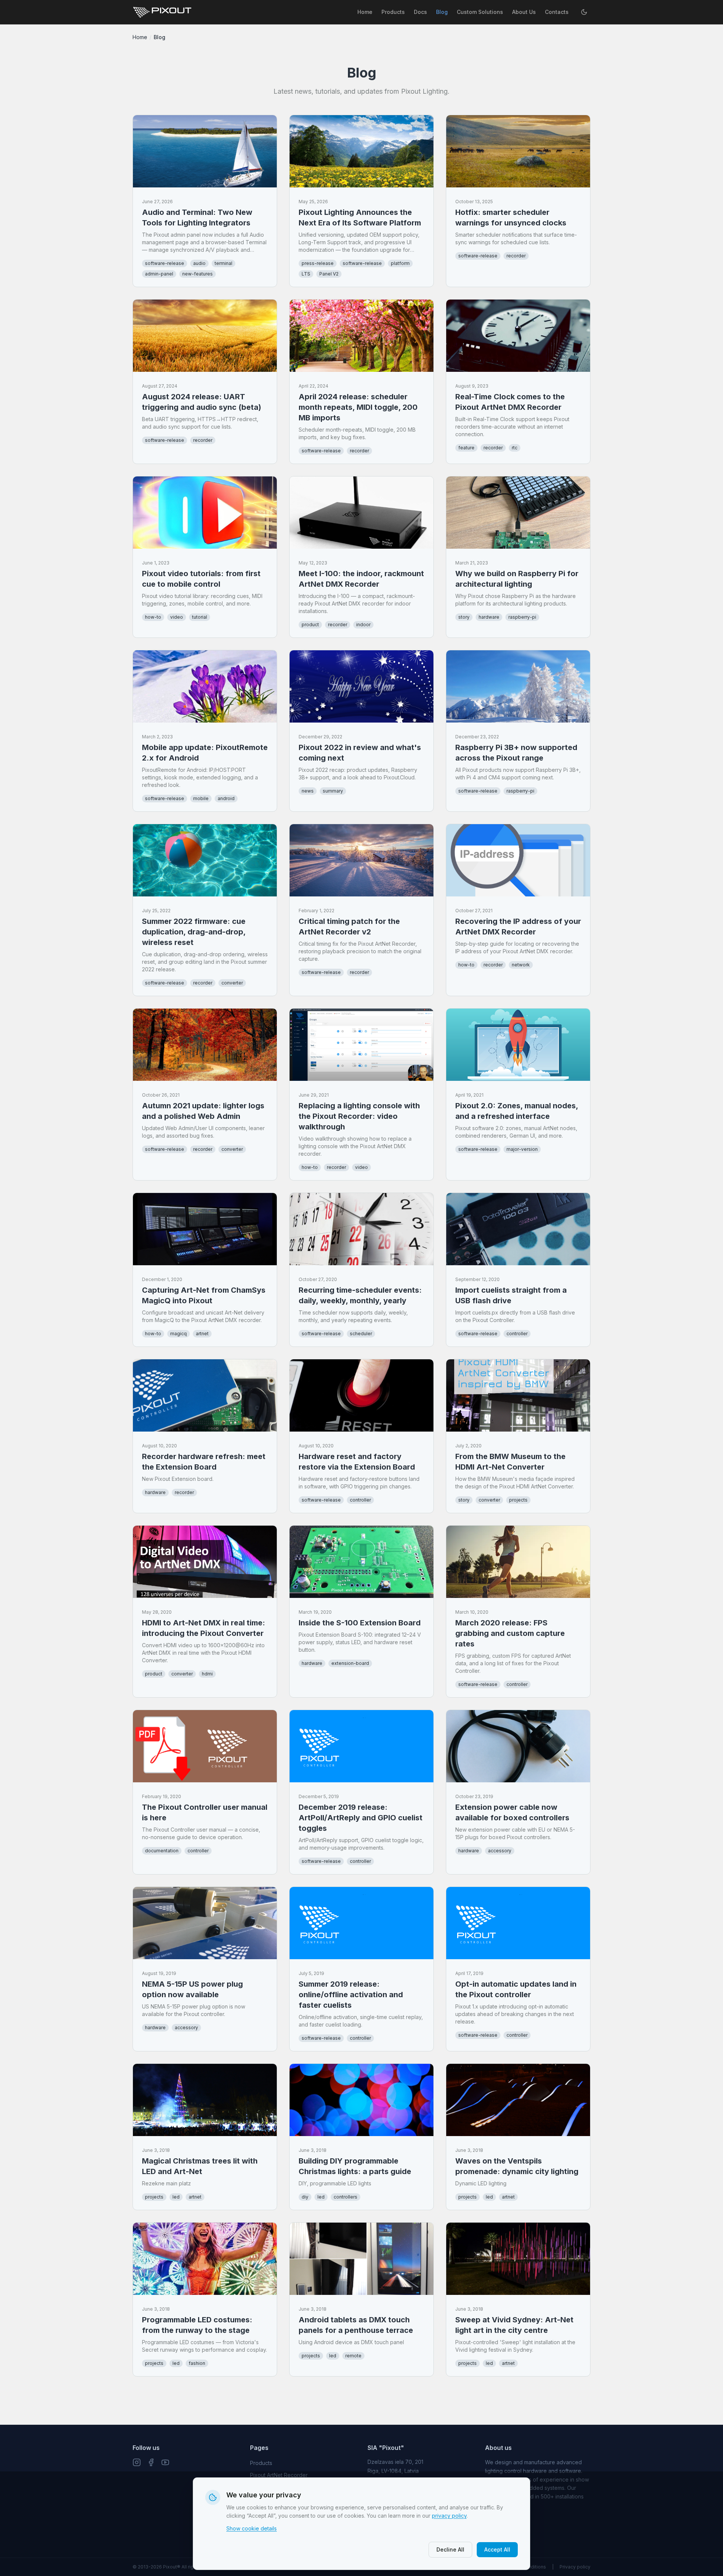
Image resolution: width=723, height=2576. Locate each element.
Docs (420, 12)
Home (365, 12)
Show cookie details (252, 2528)
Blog (442, 12)
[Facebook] (151, 2462)
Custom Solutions (480, 12)
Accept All (497, 2549)
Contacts (557, 12)
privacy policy (449, 2516)
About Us (524, 12)
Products (393, 12)
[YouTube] (165, 2462)
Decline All (450, 2549)
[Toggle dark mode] (584, 12)
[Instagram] (137, 2462)
